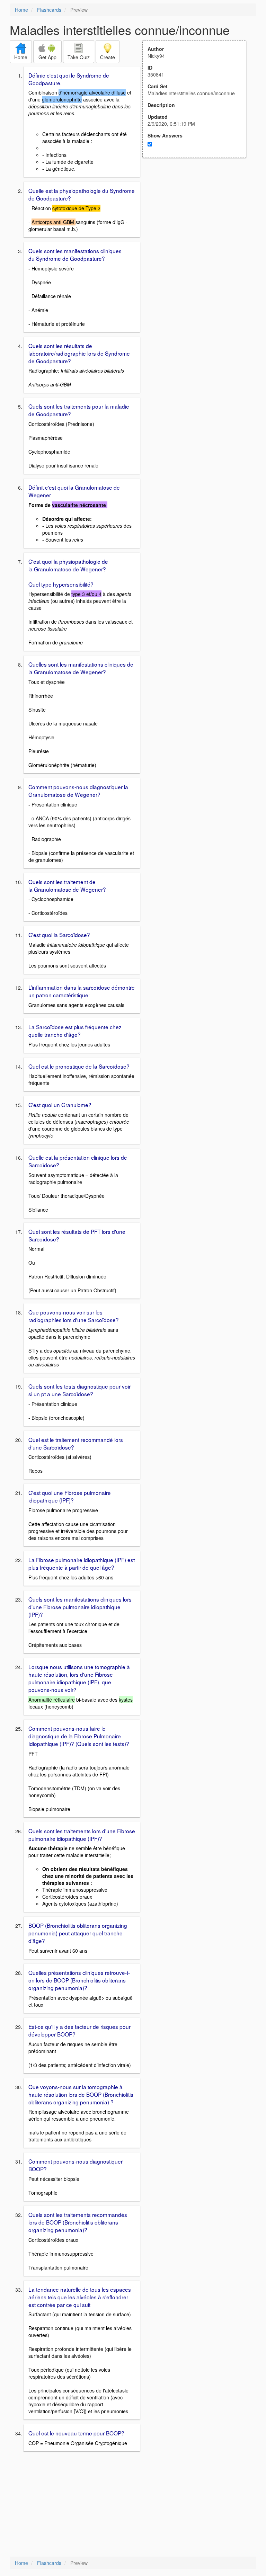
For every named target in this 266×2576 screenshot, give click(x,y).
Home (21, 10)
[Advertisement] (198, 226)
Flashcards (49, 10)
